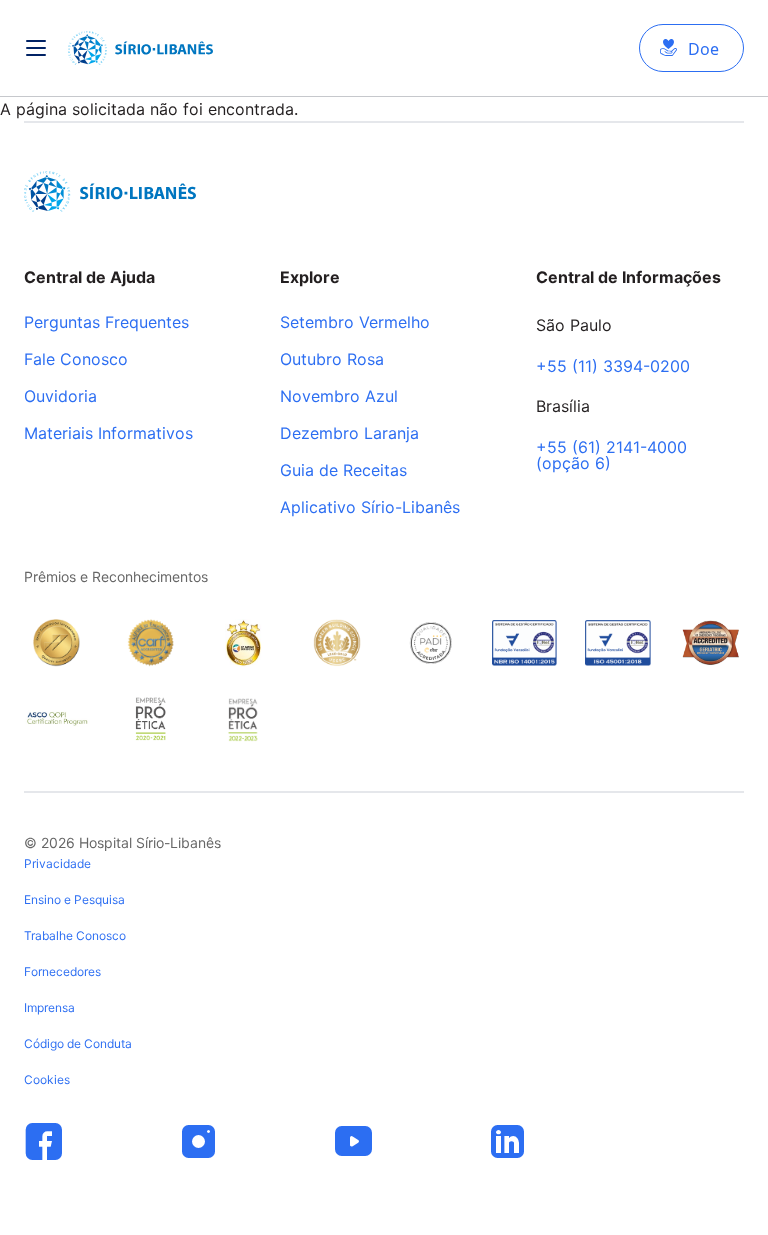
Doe (703, 49)
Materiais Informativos (108, 434)
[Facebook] (44, 1142)
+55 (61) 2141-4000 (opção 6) (611, 456)
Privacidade (57, 863)
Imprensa (49, 1007)
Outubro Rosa (332, 360)
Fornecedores (62, 971)
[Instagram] (199, 1142)
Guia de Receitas (343, 471)
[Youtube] (353, 1142)
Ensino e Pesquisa (74, 899)
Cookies (47, 1079)
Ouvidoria (60, 397)
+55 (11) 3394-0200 (613, 367)
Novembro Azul (339, 397)
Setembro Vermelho (355, 323)
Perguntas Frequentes (106, 323)
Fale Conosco (76, 360)
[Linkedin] (508, 1142)
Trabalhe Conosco (75, 935)
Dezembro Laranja (349, 434)
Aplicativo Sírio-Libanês (370, 508)
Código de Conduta (78, 1043)
